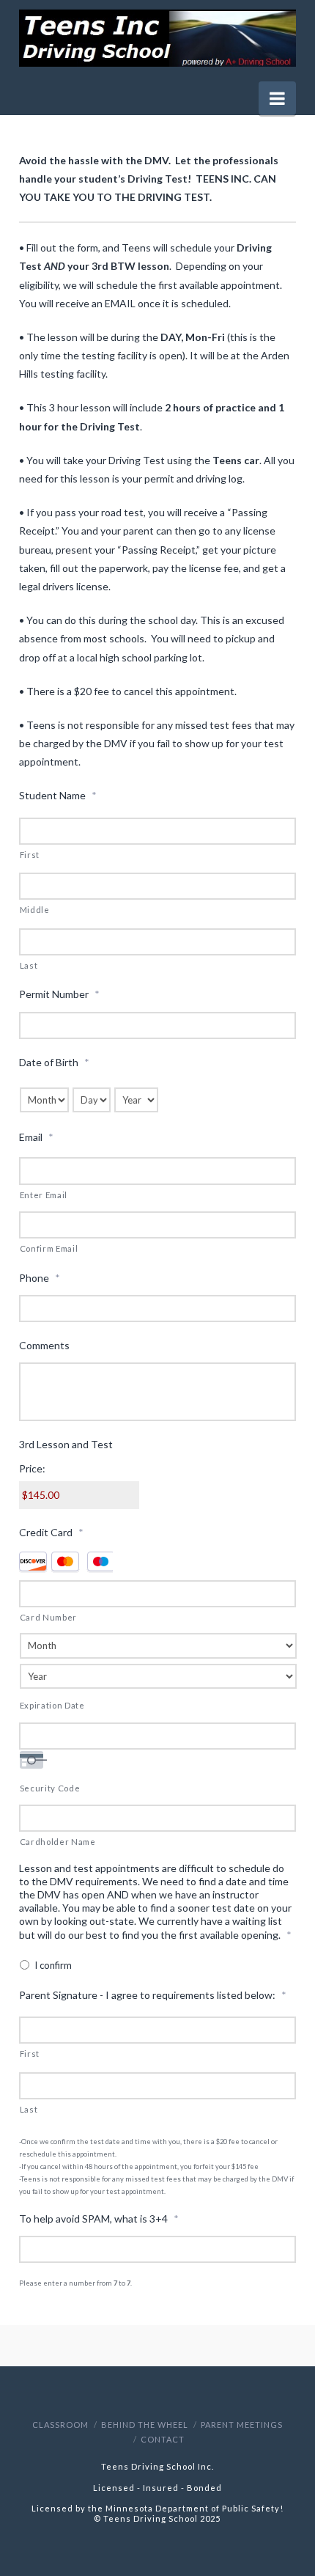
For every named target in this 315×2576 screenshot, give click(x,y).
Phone (40, 1278)
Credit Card (51, 1532)
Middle (35, 910)
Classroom (60, 2425)
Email (36, 1137)
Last (29, 965)
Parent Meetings (242, 2425)
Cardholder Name (58, 1842)
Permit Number (59, 994)
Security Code (50, 1788)
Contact (163, 2439)
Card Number (48, 1617)
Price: (32, 1468)
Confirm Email (49, 1248)
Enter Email (44, 1195)
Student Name (58, 795)
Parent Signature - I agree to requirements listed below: (153, 1995)
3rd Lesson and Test (66, 1444)
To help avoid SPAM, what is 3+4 (99, 2219)
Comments (44, 1345)
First (30, 855)
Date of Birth (54, 1062)
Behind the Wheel (145, 2425)
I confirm (53, 1965)
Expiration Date (52, 1705)
